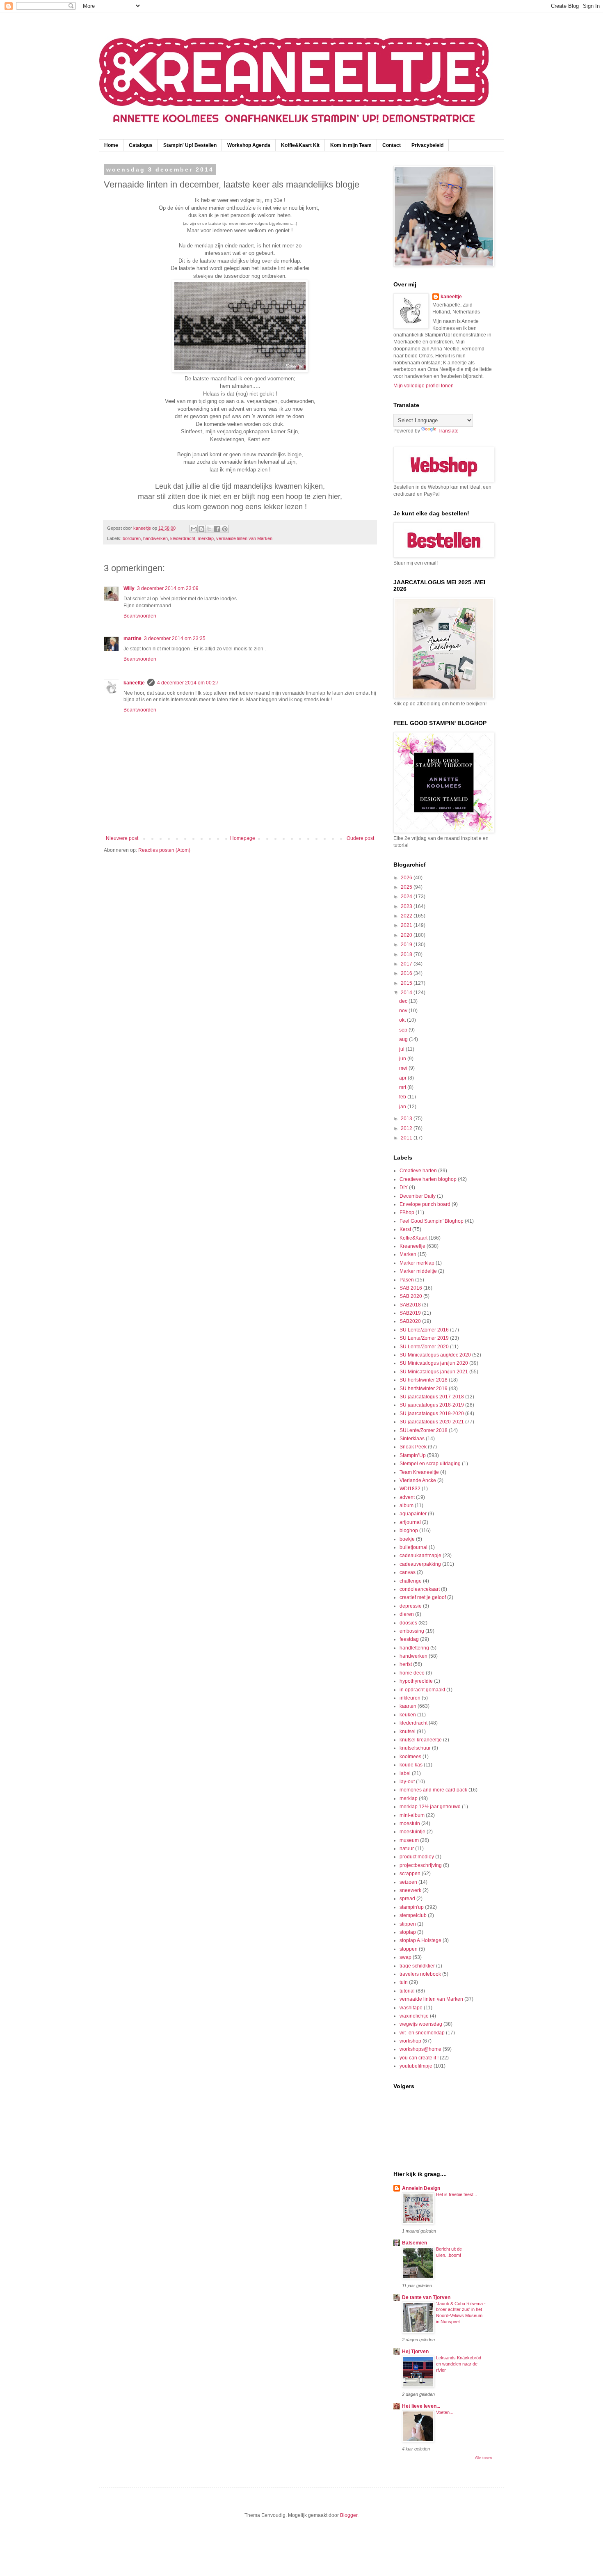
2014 (407, 993)
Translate (448, 431)
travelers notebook (420, 1974)
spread (407, 1899)
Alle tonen (483, 2458)
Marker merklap (417, 1263)
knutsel (408, 1732)
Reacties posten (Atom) (164, 850)
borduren (132, 538)
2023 (407, 906)
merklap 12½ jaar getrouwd (430, 1807)
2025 (407, 887)
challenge (411, 1581)
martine (132, 638)
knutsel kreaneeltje (421, 1740)
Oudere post (360, 838)
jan (403, 1107)
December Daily (418, 1196)
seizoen (408, 1882)
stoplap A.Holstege (420, 1940)
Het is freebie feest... (457, 2194)
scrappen (410, 1874)
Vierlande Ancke (418, 1480)
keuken (408, 1715)
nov (404, 1011)
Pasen (407, 1280)
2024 (407, 897)
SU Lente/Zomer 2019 (424, 1338)
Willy (129, 588)
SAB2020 (410, 1321)
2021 (407, 925)
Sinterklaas (412, 1439)
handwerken (155, 538)
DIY (404, 1187)
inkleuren (410, 1698)
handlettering (414, 1648)
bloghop (409, 1531)
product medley (417, 1857)
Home (111, 145)
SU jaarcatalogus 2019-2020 (432, 1414)
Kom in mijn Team (351, 145)
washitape (411, 2008)
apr (403, 1078)
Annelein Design (421, 2188)
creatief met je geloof (423, 1597)
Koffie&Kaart (413, 1238)
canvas (408, 1572)
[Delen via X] (209, 529)
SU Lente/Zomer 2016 (424, 1330)
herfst (406, 1664)
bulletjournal (413, 1547)
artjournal (410, 1522)
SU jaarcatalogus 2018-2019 (432, 1405)
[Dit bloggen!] (201, 529)
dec (404, 1001)
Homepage (243, 838)
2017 (407, 964)
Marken (408, 1254)
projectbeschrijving (421, 1865)
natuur (407, 1848)
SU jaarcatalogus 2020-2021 (432, 1422)
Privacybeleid (427, 145)
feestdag (409, 1639)
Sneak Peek (413, 1447)
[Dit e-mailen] (194, 529)
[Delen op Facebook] (217, 529)
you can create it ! (419, 2058)
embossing (412, 1631)
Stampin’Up (413, 1455)
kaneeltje (134, 683)
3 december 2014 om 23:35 (175, 638)
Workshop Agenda (249, 145)
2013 (407, 1119)
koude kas (411, 1765)
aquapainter (413, 1514)
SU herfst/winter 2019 (424, 1389)
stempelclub (413, 1915)
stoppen (409, 1949)
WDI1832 (410, 1489)
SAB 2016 (411, 1288)
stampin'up (412, 1907)
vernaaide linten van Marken (244, 538)
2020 (407, 935)
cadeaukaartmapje (420, 1556)
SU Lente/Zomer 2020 (424, 1347)
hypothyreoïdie (416, 1681)
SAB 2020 (411, 1296)
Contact (392, 145)
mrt (403, 1087)
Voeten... (445, 2412)
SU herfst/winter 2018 (424, 1380)
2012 (407, 1128)
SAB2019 (410, 1313)
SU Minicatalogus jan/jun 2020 (434, 1363)
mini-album (412, 1815)
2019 (407, 945)
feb (403, 1097)
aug (404, 1039)
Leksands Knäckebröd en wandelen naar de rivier (459, 2364)
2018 (407, 954)
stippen (408, 1924)
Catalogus (141, 145)
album (407, 1505)
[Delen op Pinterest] (225, 529)
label (405, 1773)
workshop (410, 2041)
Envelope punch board (425, 1204)
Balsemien (415, 2243)
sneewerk (410, 1890)
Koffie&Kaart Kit (300, 145)
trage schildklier (417, 1966)
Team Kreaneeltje (419, 1472)
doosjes (408, 1623)
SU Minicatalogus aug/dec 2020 (435, 1355)
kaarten (408, 1706)
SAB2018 (410, 1305)
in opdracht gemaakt (422, 1690)
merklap (206, 538)
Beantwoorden (140, 616)
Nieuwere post (122, 838)
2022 (407, 916)
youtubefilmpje (416, 2066)
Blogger (349, 2515)
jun (403, 1059)
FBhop (407, 1213)
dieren (407, 1614)
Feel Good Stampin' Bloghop (432, 1221)
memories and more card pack (433, 1790)
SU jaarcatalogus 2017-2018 (432, 1397)
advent (407, 1497)
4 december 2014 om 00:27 (188, 683)
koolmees (410, 1757)
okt (403, 1020)
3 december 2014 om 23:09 (168, 588)
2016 (407, 973)
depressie (411, 1606)
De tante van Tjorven (426, 2297)
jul (402, 1049)
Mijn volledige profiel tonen (424, 386)
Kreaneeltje (412, 1246)
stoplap (408, 1932)
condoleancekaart (420, 1589)
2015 (407, 983)
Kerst (405, 1229)
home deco (412, 1673)
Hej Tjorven (415, 2352)
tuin (404, 1982)
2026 (407, 878)
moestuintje (412, 1832)
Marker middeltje (418, 1271)
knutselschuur (415, 1748)
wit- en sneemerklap (422, 2033)
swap (405, 1957)
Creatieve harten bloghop (428, 1179)
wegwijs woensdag (421, 2024)
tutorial (407, 1991)
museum (409, 1840)
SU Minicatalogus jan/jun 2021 (434, 1372)
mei (404, 1068)
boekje (407, 1539)
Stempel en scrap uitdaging (430, 1464)
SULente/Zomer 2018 (424, 1430)
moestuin (410, 1823)
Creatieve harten (418, 1171)
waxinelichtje (414, 2016)
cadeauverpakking (420, 1564)
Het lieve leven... (421, 2406)
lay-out (407, 1782)
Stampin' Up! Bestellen (190, 145)
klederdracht (183, 538)
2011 (407, 1138)
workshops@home (420, 2049)
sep (404, 1030)
